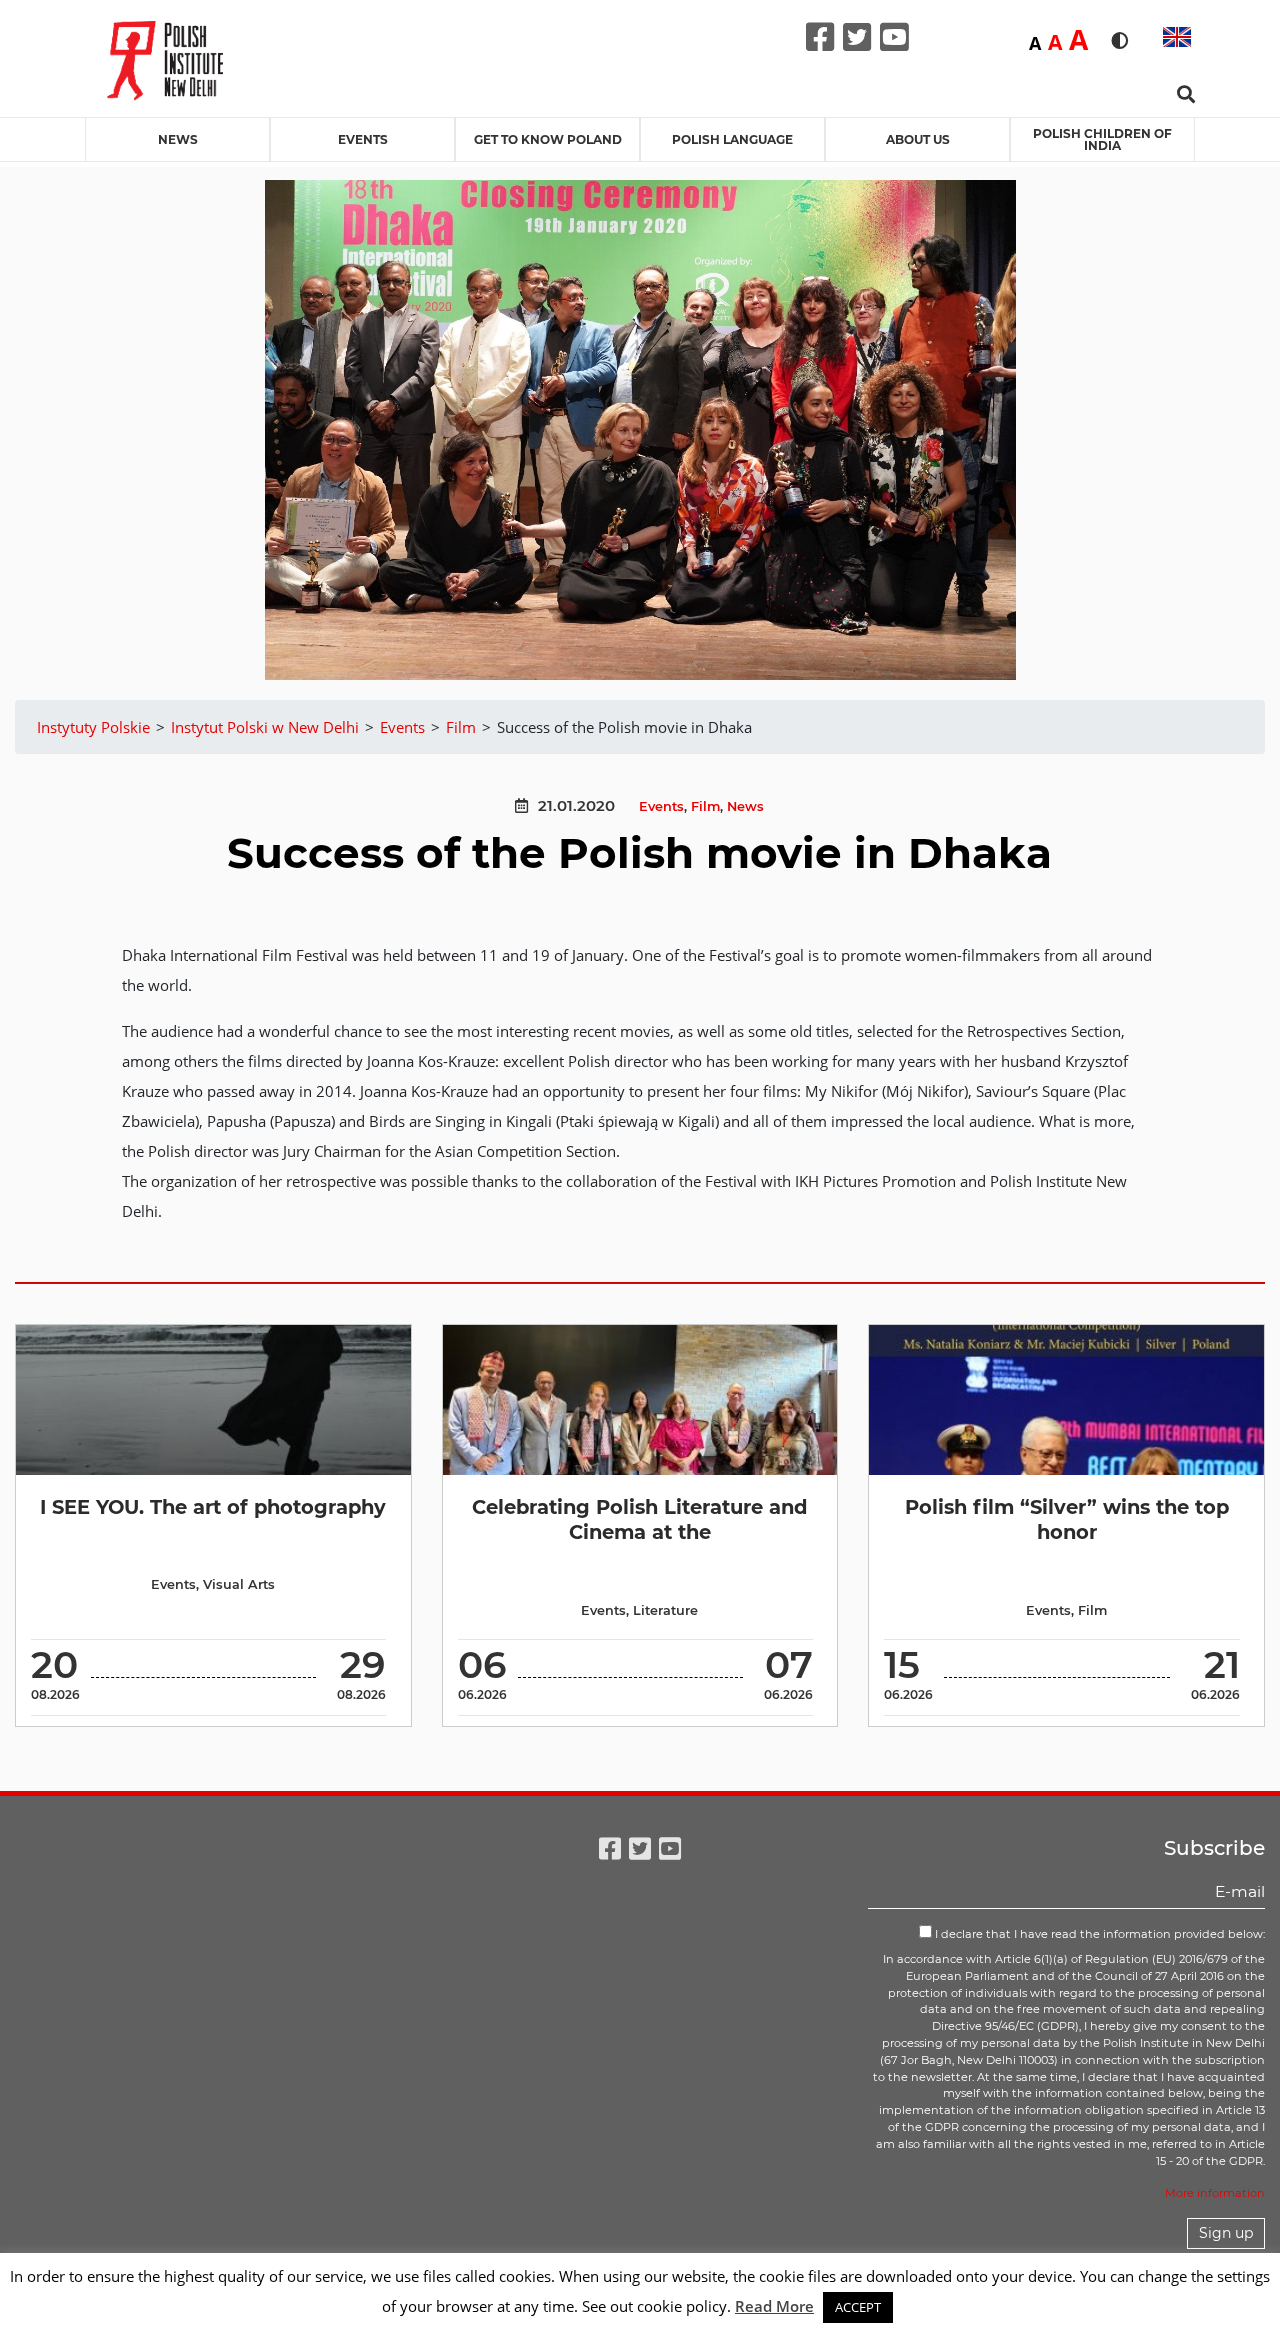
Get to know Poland (548, 139)
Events (363, 139)
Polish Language (732, 139)
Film (705, 806)
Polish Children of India (1102, 139)
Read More (774, 2306)
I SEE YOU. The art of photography (213, 1507)
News (178, 139)
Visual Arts (239, 1584)
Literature (665, 1610)
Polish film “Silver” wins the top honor (1067, 1519)
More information (1215, 2193)
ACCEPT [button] (858, 2307)
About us (918, 139)
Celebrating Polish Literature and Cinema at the (640, 1519)
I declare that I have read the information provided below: (1098, 1934)
